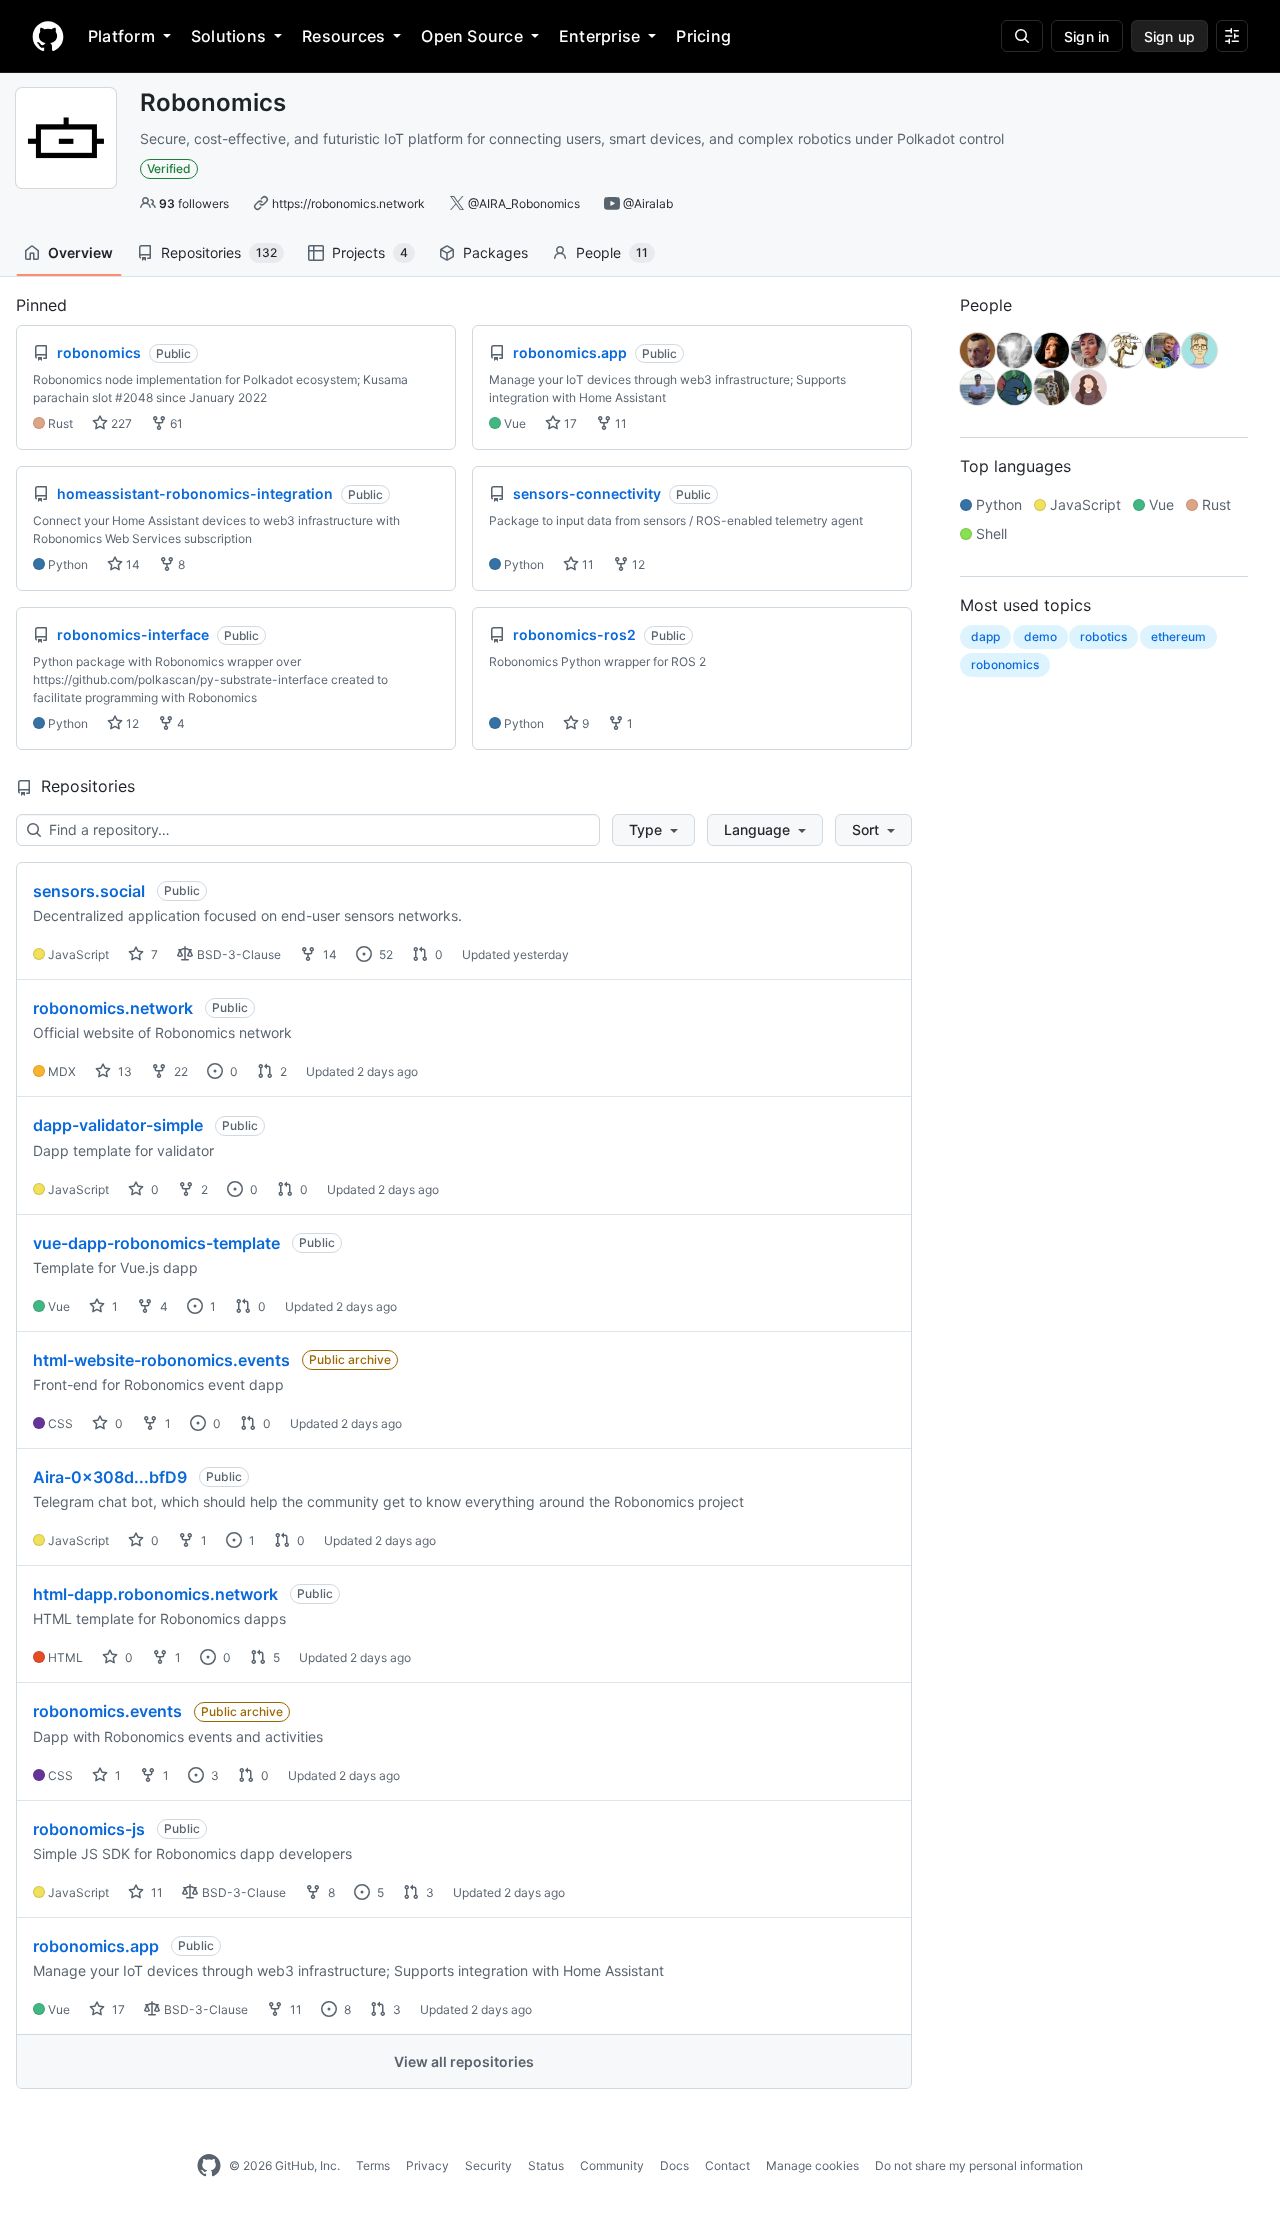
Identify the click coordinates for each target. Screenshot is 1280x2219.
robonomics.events (107, 1711)
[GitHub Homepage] (209, 2166)
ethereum (1178, 636)
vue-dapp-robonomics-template (156, 1243)
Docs (674, 2165)
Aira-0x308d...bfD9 (110, 1477)
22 (179, 1071)
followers (194, 203)
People (612, 252)
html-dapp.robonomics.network (155, 1594)
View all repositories (464, 2061)
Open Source (472, 36)
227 (120, 423)
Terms (373, 2165)
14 (131, 564)
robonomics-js (89, 1829)
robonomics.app (96, 1946)
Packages (495, 252)
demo (1040, 636)
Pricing (703, 36)
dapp (985, 636)
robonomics (1005, 664)
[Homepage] (48, 36)
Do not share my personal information (979, 2165)
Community (612, 2165)
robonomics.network (113, 1008)
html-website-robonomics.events (161, 1360)
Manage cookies (812, 2165)
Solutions (228, 36)
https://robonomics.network (348, 203)
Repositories (219, 252)
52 (384, 954)
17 (569, 423)
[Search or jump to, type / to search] (1022, 36)
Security (488, 2165)
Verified (169, 168)
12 (637, 564)
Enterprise (599, 36)
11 (619, 423)
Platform (121, 36)
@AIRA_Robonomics (524, 203)
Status (546, 2165)
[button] (653, 830)
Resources (343, 36)
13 (123, 1071)
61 (175, 423)
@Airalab (648, 203)
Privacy (427, 2165)
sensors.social (89, 891)
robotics (1103, 636)
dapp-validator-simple (118, 1125)
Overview (80, 252)
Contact (727, 2165)
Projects (370, 252)
